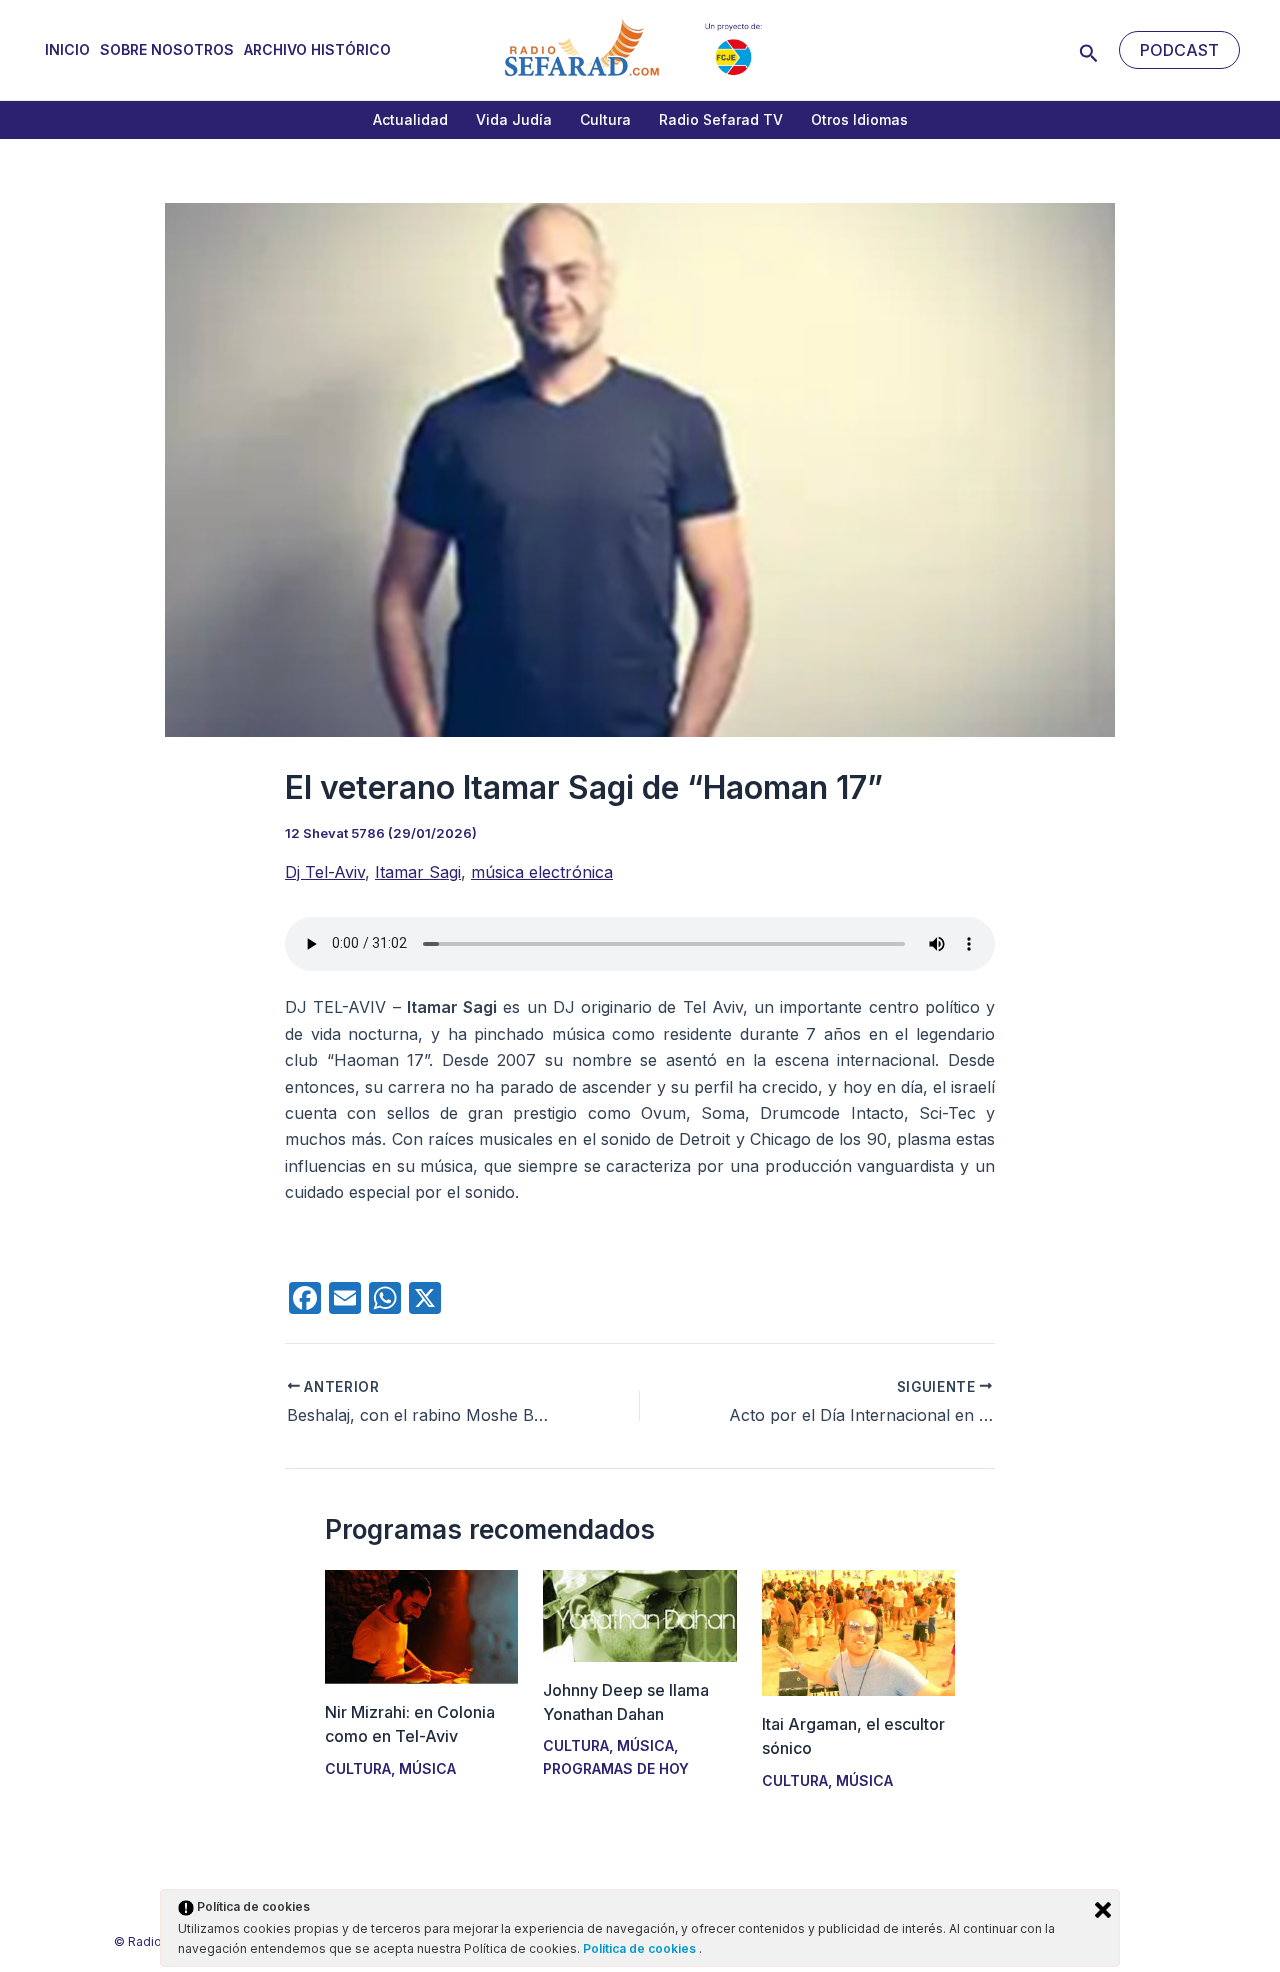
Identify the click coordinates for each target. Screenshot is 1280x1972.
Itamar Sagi (418, 872)
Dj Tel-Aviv (325, 872)
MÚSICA (427, 1768)
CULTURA (358, 1768)
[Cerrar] (1103, 1910)
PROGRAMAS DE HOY (616, 1768)
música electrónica (542, 872)
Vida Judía (514, 119)
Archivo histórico (317, 49)
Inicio (67, 49)
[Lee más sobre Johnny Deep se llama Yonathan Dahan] (639, 1614)
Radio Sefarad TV (721, 119)
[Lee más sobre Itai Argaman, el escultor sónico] (858, 1632)
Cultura (605, 119)
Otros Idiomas (859, 119)
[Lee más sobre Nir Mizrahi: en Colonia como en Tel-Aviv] (421, 1626)
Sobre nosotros (167, 49)
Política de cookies (641, 1948)
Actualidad (410, 119)
